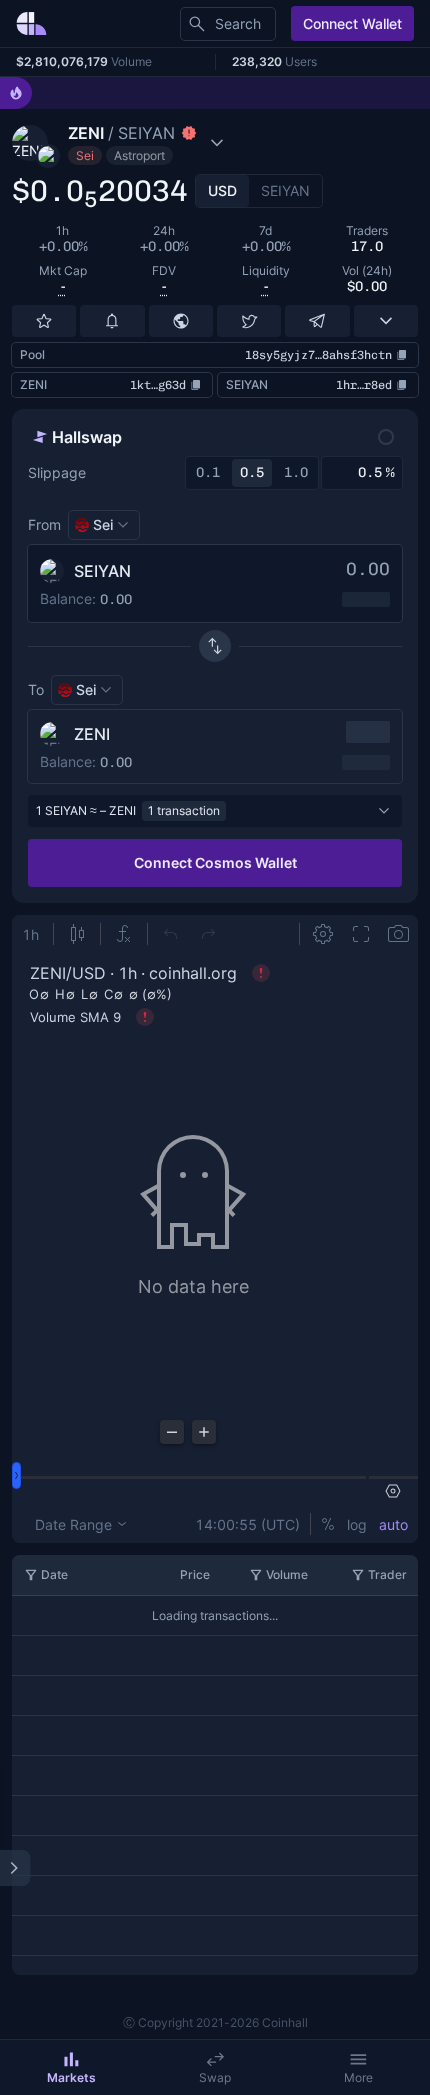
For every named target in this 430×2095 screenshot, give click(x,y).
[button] (171, 143)
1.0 (296, 472)
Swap (215, 2077)
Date (54, 1574)
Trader (387, 1574)
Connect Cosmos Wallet (215, 862)
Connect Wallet (352, 23)
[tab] (222, 191)
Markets (71, 2077)
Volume (287, 1574)
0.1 (208, 472)
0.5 (252, 472)
